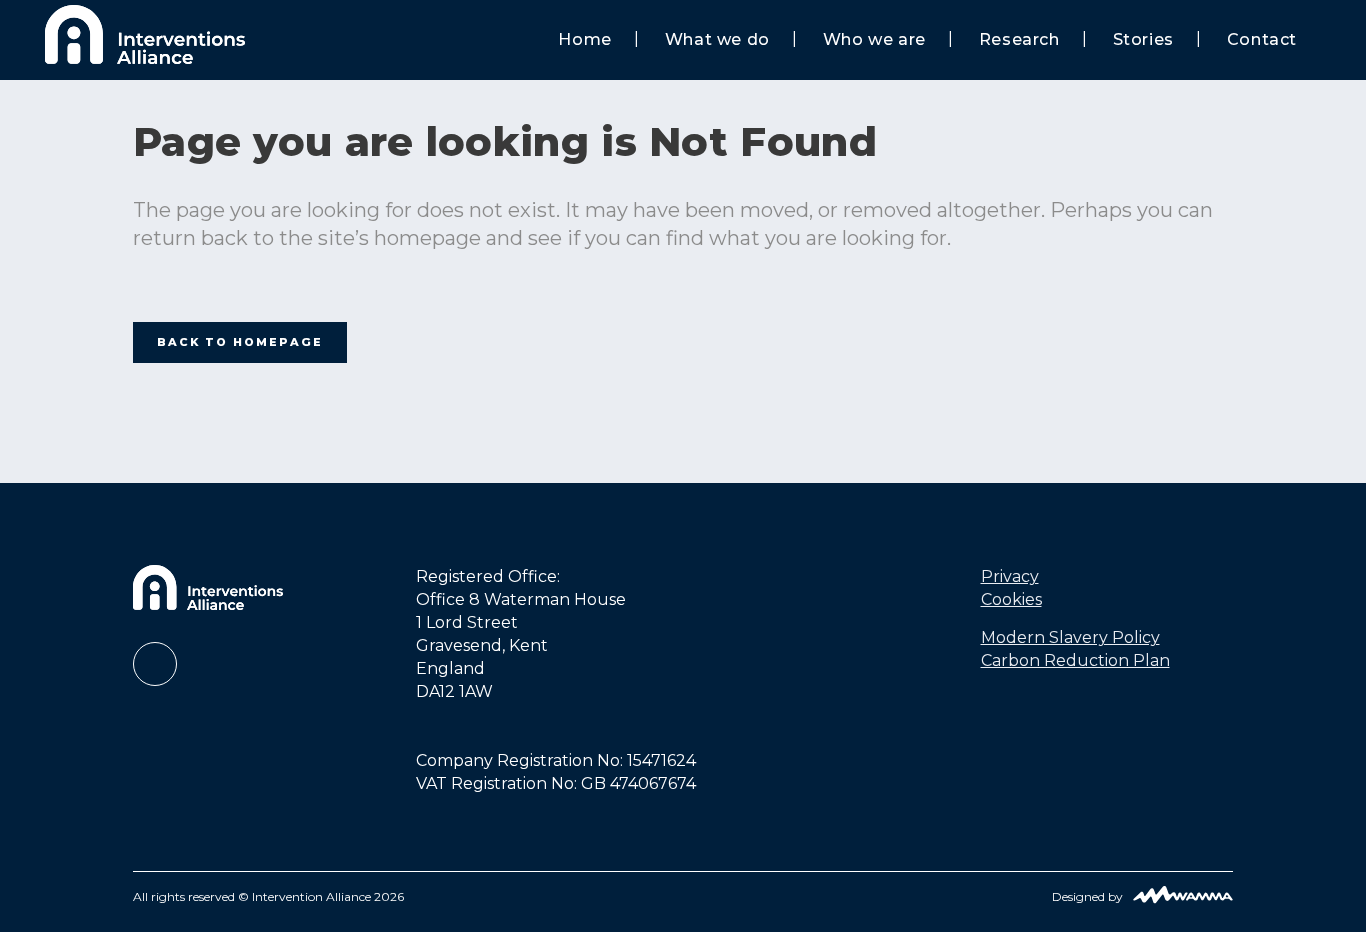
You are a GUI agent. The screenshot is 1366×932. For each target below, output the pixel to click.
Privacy (1010, 576)
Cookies (1011, 599)
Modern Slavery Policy (1070, 637)
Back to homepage (240, 342)
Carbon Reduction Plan (1075, 660)
